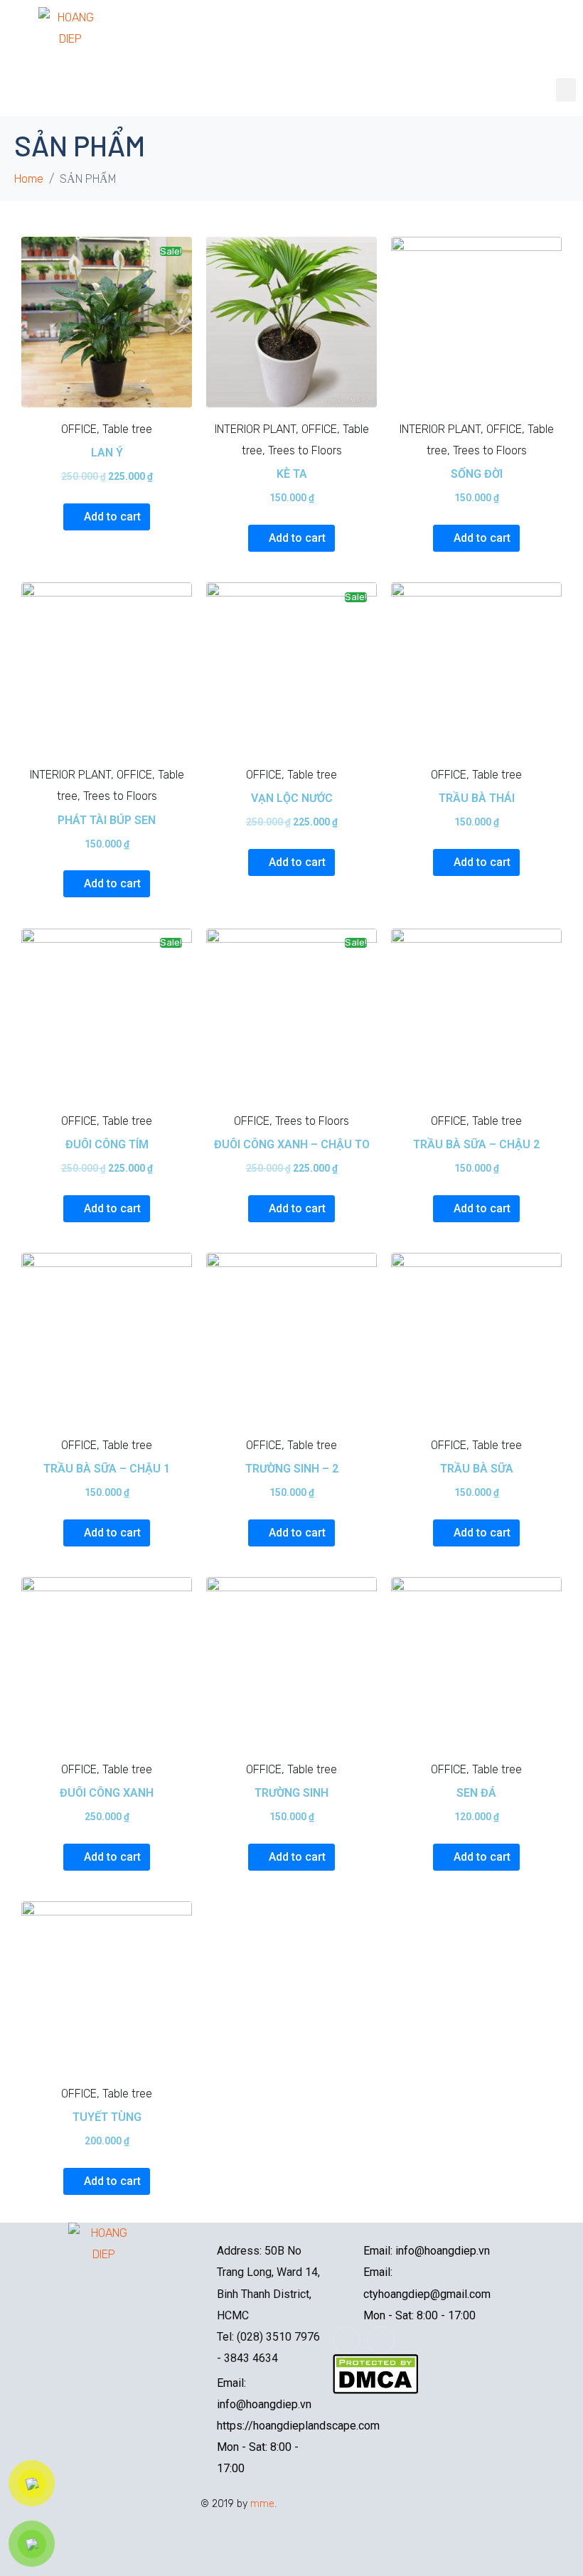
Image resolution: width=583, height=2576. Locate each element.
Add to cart (112, 517)
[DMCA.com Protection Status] (375, 2373)
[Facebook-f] (346, 2340)
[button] (566, 90)
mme (262, 2504)
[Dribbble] (380, 2340)
